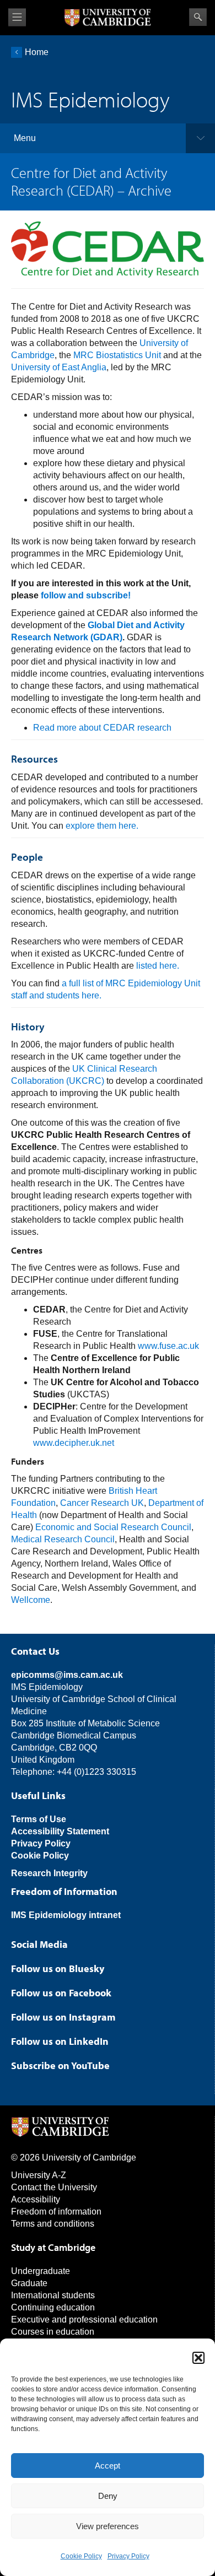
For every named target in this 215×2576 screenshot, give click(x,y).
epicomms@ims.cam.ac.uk (67, 1675)
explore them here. (102, 826)
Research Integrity (49, 1873)
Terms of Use (39, 1819)
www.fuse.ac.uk (168, 1346)
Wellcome (31, 1600)
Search (198, 17)
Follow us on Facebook (61, 1993)
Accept (108, 2466)
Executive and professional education (84, 2320)
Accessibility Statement (60, 1831)
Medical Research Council (63, 1539)
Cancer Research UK (102, 1503)
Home (37, 52)
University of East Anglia (59, 367)
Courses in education (53, 2332)
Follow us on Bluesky (58, 1969)
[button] (198, 2358)
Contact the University (54, 2187)
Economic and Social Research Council (113, 1527)
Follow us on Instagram (63, 2017)
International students (53, 2295)
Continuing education (53, 2307)
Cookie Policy (81, 2556)
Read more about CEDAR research (102, 728)
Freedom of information (56, 2212)
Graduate (29, 2283)
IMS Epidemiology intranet (66, 1915)
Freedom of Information (64, 1891)
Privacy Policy (128, 2556)
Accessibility (36, 2199)
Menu (25, 138)
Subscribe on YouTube (60, 2065)
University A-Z (39, 2175)
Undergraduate (41, 2271)
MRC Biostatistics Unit (117, 355)
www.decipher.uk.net (74, 1443)
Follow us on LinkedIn (60, 2041)
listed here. (158, 966)
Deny (108, 2496)
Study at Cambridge (53, 2247)
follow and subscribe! (86, 595)
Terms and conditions (53, 2224)
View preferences (108, 2526)
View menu (17, 17)
